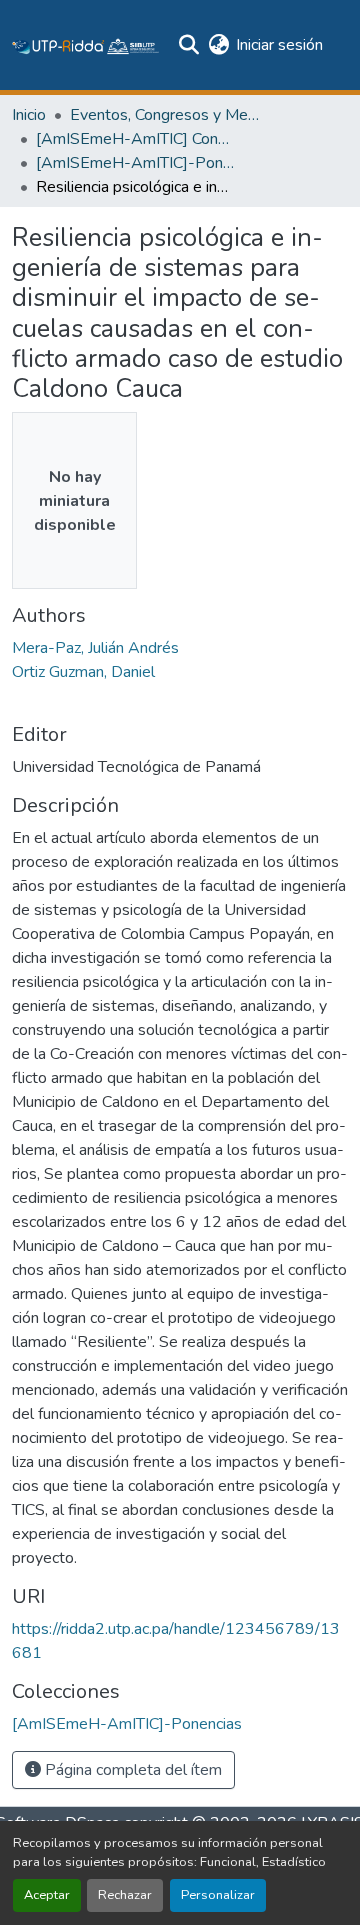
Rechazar (125, 1895)
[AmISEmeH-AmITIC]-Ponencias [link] (136, 163)
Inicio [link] (29, 115)
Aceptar (47, 1895)
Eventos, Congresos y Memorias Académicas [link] (170, 115)
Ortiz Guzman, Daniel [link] (83, 672)
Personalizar (218, 1895)
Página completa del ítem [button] (131, 1770)
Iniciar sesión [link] (279, 45)
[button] (86, 45)
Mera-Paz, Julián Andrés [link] (95, 648)
